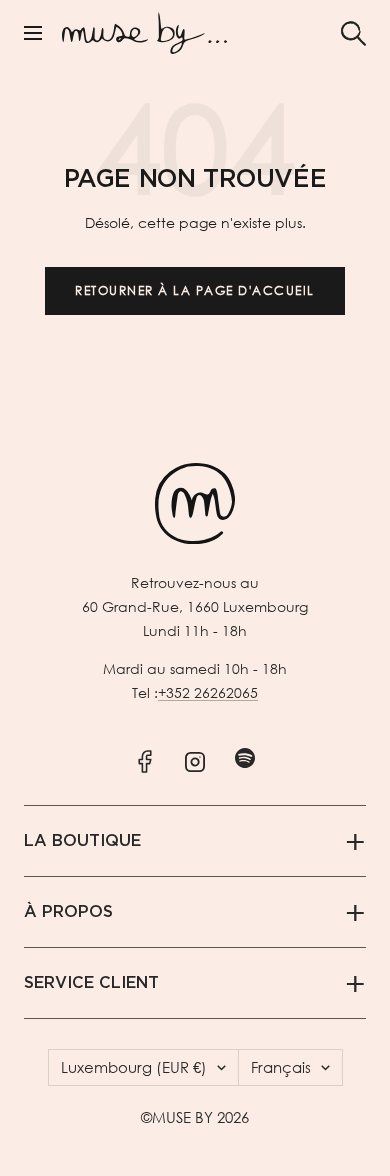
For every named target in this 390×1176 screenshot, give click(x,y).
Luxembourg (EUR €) (134, 1067)
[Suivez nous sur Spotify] (245, 757)
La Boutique (82, 841)
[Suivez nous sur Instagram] (195, 757)
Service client (91, 983)
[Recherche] (353, 33)
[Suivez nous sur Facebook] (145, 757)
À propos (68, 912)
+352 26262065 (208, 692)
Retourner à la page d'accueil (195, 290)
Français (281, 1067)
